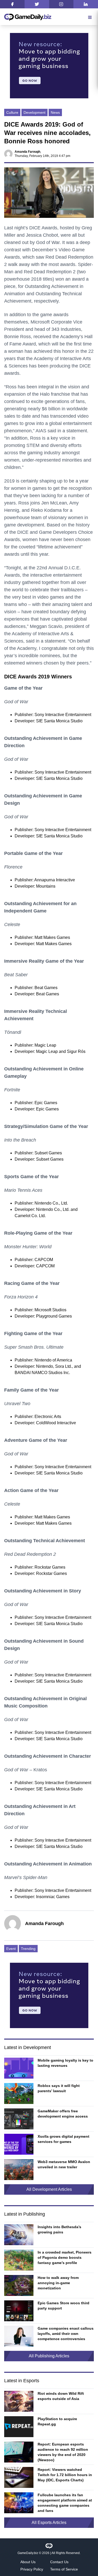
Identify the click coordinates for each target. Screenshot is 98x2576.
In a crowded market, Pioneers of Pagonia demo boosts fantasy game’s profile (65, 2257)
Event (11, 1949)
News (55, 112)
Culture (12, 112)
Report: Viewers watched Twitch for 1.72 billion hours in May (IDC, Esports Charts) (65, 2475)
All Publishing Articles (49, 2356)
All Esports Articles (49, 2523)
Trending (28, 1949)
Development (34, 112)
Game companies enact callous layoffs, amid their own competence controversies (66, 2334)
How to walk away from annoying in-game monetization (58, 2283)
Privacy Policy (32, 2569)
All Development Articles (49, 2189)
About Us (28, 2562)
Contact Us (59, 2562)
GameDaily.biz (28, 2553)
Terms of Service (64, 2569)
